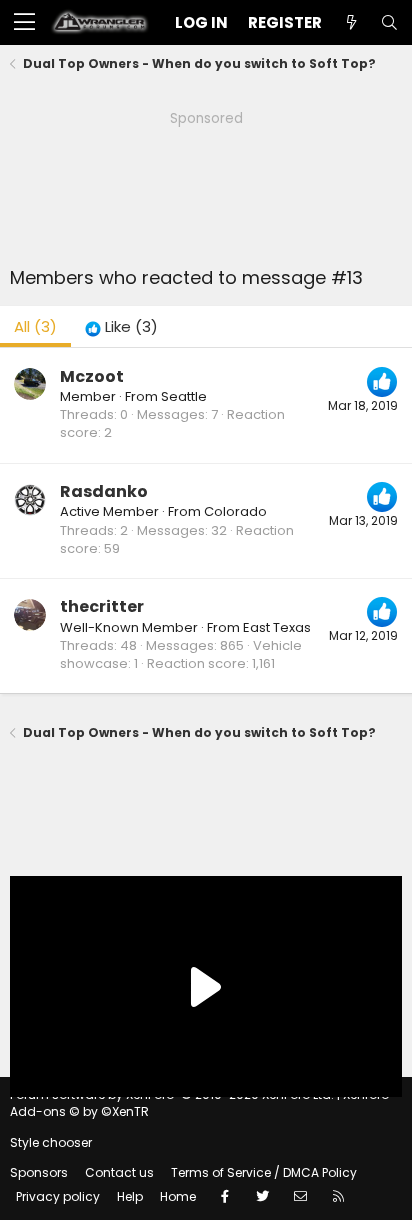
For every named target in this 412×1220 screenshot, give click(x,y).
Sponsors (39, 1172)
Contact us (119, 1172)
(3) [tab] (35, 326)
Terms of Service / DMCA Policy (264, 1172)
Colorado (235, 511)
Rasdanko (104, 491)
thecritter (102, 606)
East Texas (277, 627)
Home (178, 1196)
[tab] (121, 326)
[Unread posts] (351, 22)
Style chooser (51, 1142)
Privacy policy (58, 1196)
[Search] (389, 22)
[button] (24, 23)
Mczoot (92, 376)
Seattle (184, 396)
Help (130, 1196)
